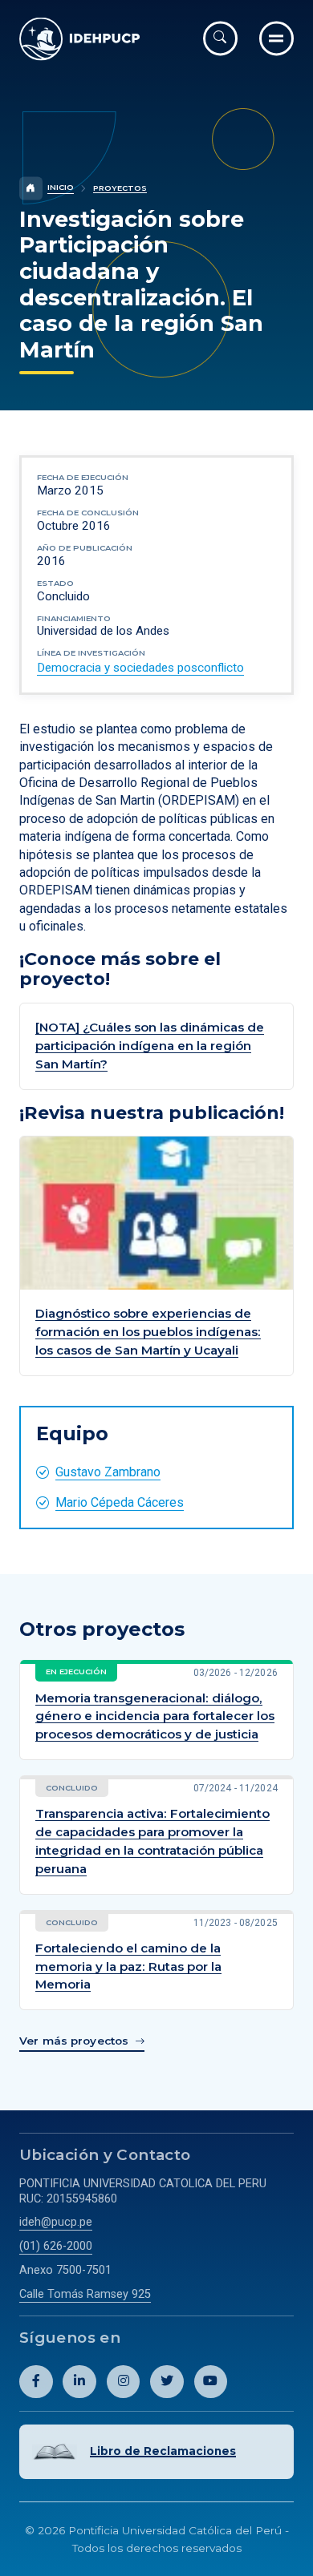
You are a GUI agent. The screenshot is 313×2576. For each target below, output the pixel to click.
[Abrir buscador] (220, 38)
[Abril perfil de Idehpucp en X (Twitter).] (167, 2382)
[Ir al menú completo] (276, 38)
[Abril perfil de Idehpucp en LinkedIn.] (79, 2382)
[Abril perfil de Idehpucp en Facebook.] (36, 2382)
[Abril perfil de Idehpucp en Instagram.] (124, 2382)
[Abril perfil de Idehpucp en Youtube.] (211, 2382)
